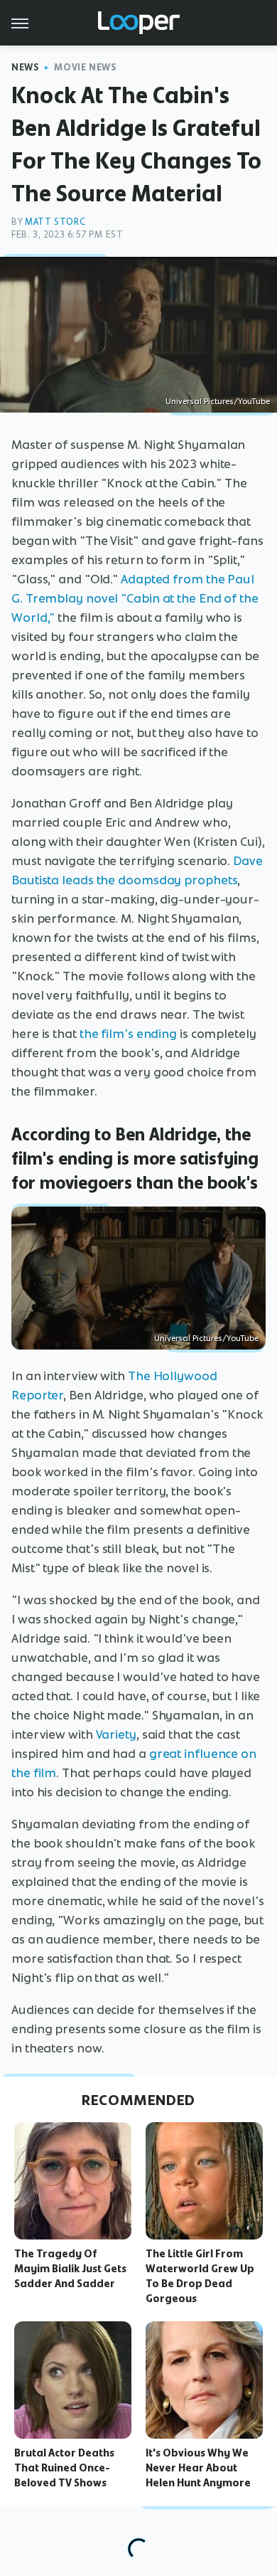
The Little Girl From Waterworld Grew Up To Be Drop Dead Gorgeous (200, 2276)
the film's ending (128, 1034)
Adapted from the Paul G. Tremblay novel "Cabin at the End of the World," (135, 598)
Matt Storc (55, 222)
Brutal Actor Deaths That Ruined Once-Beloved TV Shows (64, 2468)
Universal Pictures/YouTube (218, 401)
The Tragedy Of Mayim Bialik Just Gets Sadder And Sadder (70, 2269)
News (25, 67)
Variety (116, 1734)
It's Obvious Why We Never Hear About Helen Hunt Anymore (198, 2468)
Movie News (85, 67)
